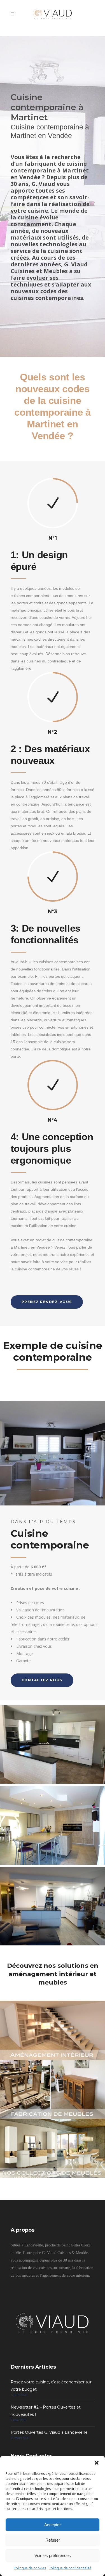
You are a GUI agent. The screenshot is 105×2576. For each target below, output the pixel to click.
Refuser (53, 2540)
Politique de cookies (30, 2568)
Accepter (53, 2525)
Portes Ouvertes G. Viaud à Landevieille (49, 2432)
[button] (97, 2463)
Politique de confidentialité (70, 2568)
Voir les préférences (53, 2555)
